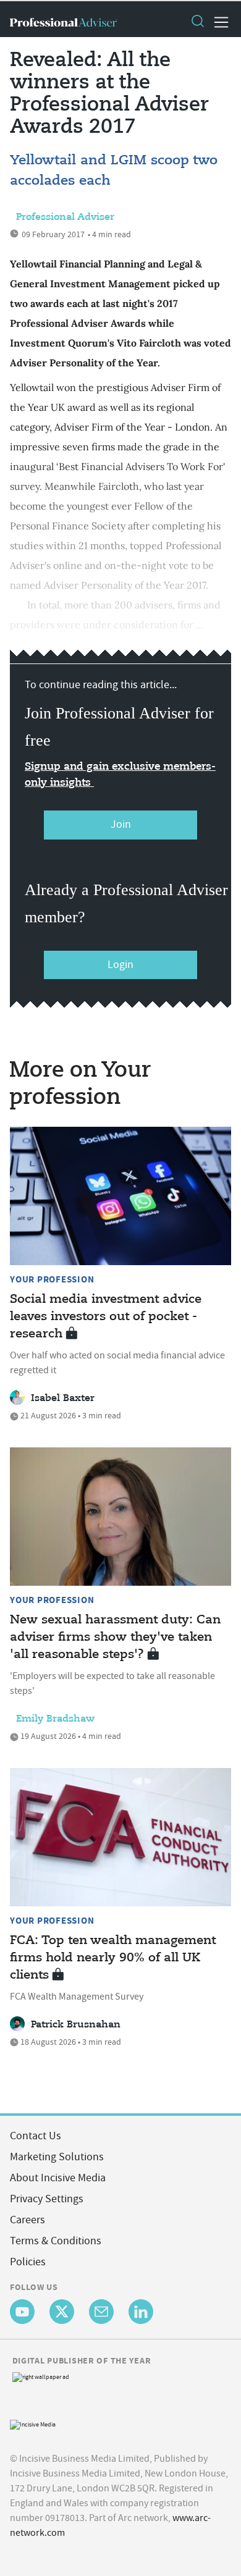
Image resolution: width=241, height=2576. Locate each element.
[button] (197, 22)
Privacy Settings (47, 2199)
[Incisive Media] (33, 2423)
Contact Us (36, 2136)
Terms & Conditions (56, 2241)
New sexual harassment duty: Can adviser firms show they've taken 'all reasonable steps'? (115, 1637)
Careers (27, 2220)
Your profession (52, 1279)
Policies (28, 2262)
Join (121, 824)
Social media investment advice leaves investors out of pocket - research (106, 1317)
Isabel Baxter (63, 1399)
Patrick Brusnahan (76, 2025)
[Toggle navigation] (218, 22)
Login (120, 965)
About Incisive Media (58, 2178)
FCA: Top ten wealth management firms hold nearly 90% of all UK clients (113, 1958)
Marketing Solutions (57, 2157)
